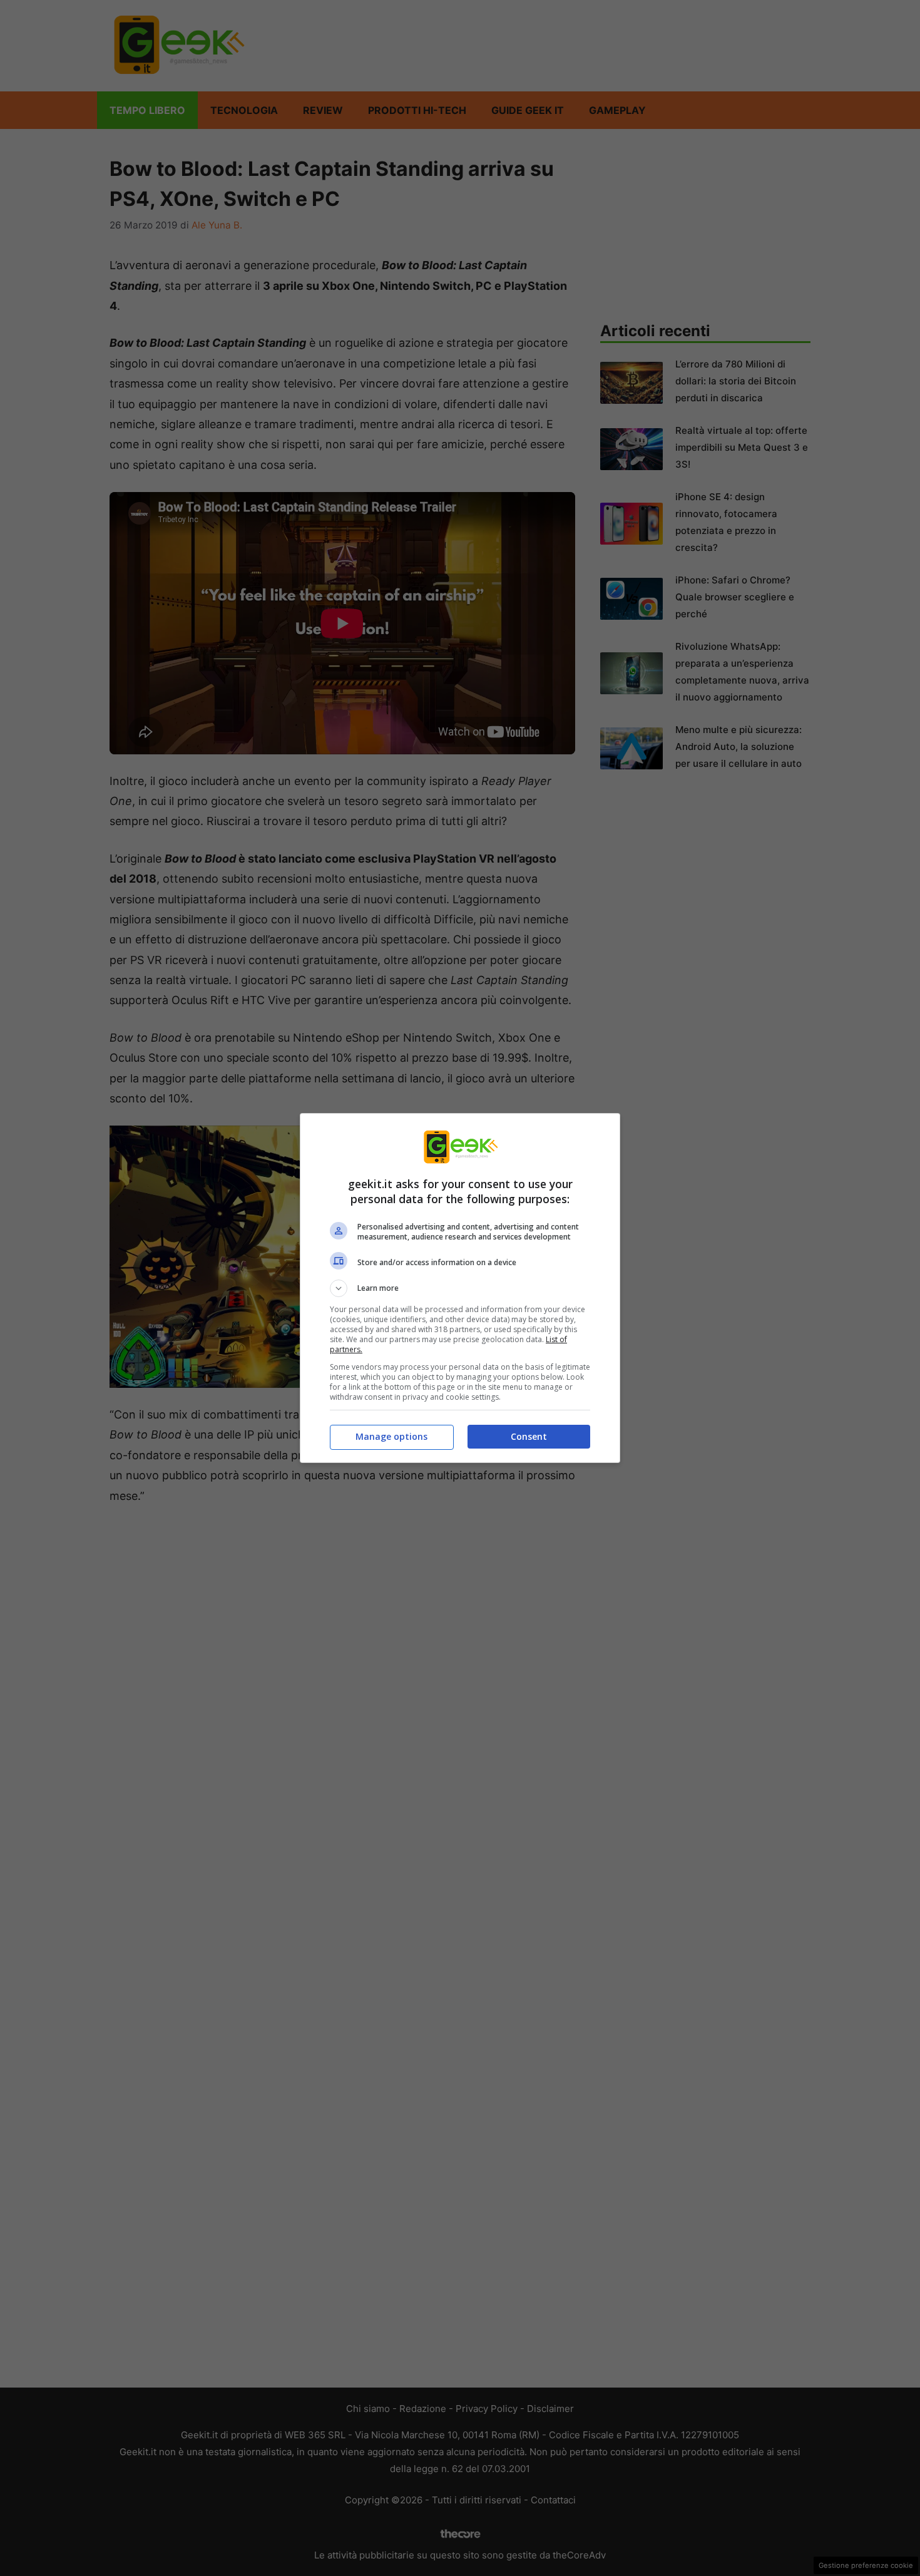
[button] (460, 1288)
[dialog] (460, 1288)
